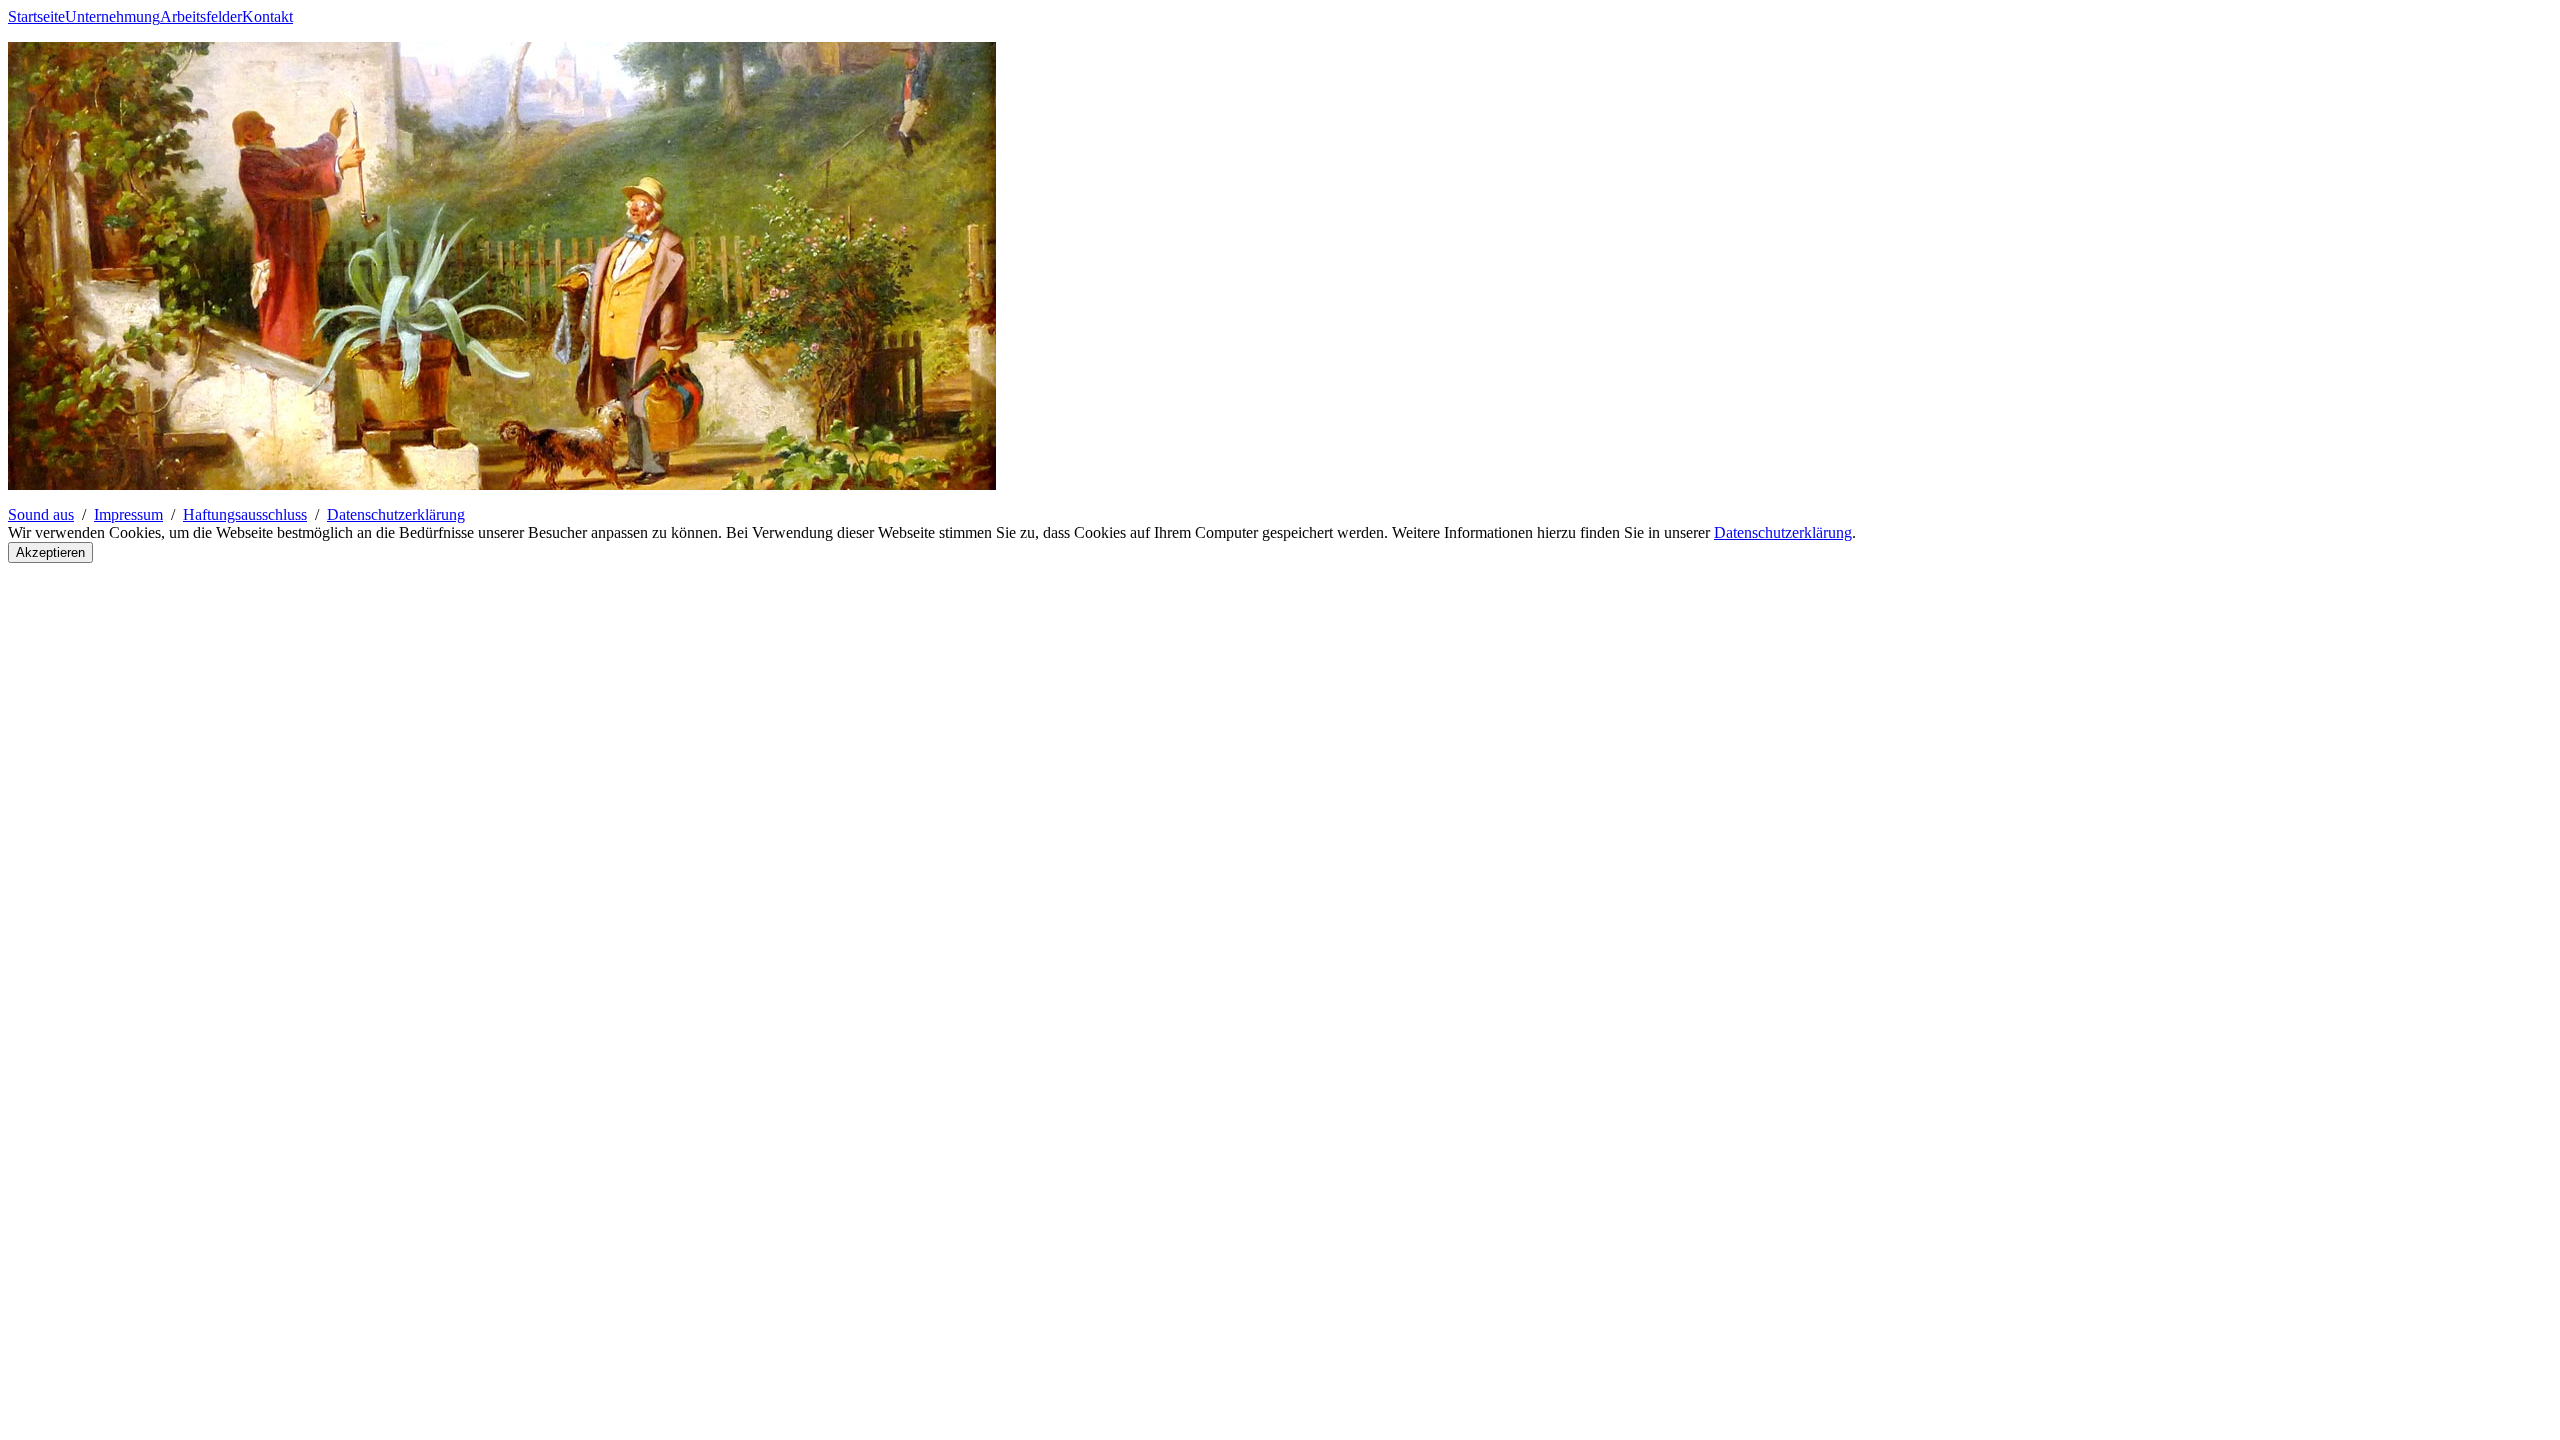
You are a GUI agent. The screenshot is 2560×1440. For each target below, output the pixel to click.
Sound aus (41, 514)
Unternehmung (112, 16)
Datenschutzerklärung (396, 514)
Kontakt (267, 16)
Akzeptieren (50, 552)
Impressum (128, 514)
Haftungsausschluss (245, 514)
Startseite (36, 16)
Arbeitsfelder (201, 16)
